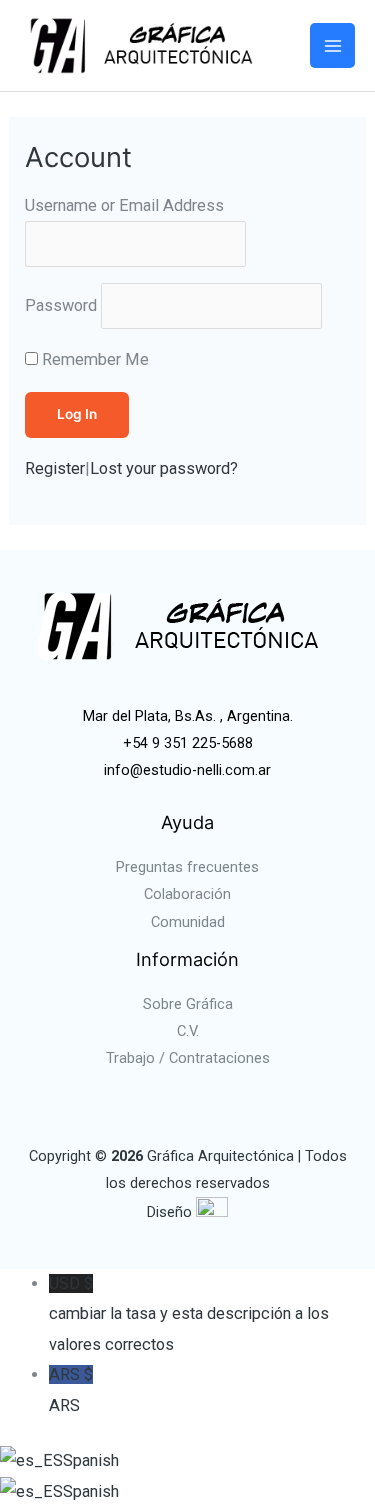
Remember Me (95, 359)
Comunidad (188, 922)
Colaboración (187, 894)
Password (61, 305)
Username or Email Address (124, 205)
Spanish (91, 1460)
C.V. (188, 1031)
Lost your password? (164, 468)
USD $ (189, 1314)
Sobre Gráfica (188, 1004)
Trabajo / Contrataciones (188, 1058)
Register (55, 468)
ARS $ (71, 1389)
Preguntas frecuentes (187, 867)
